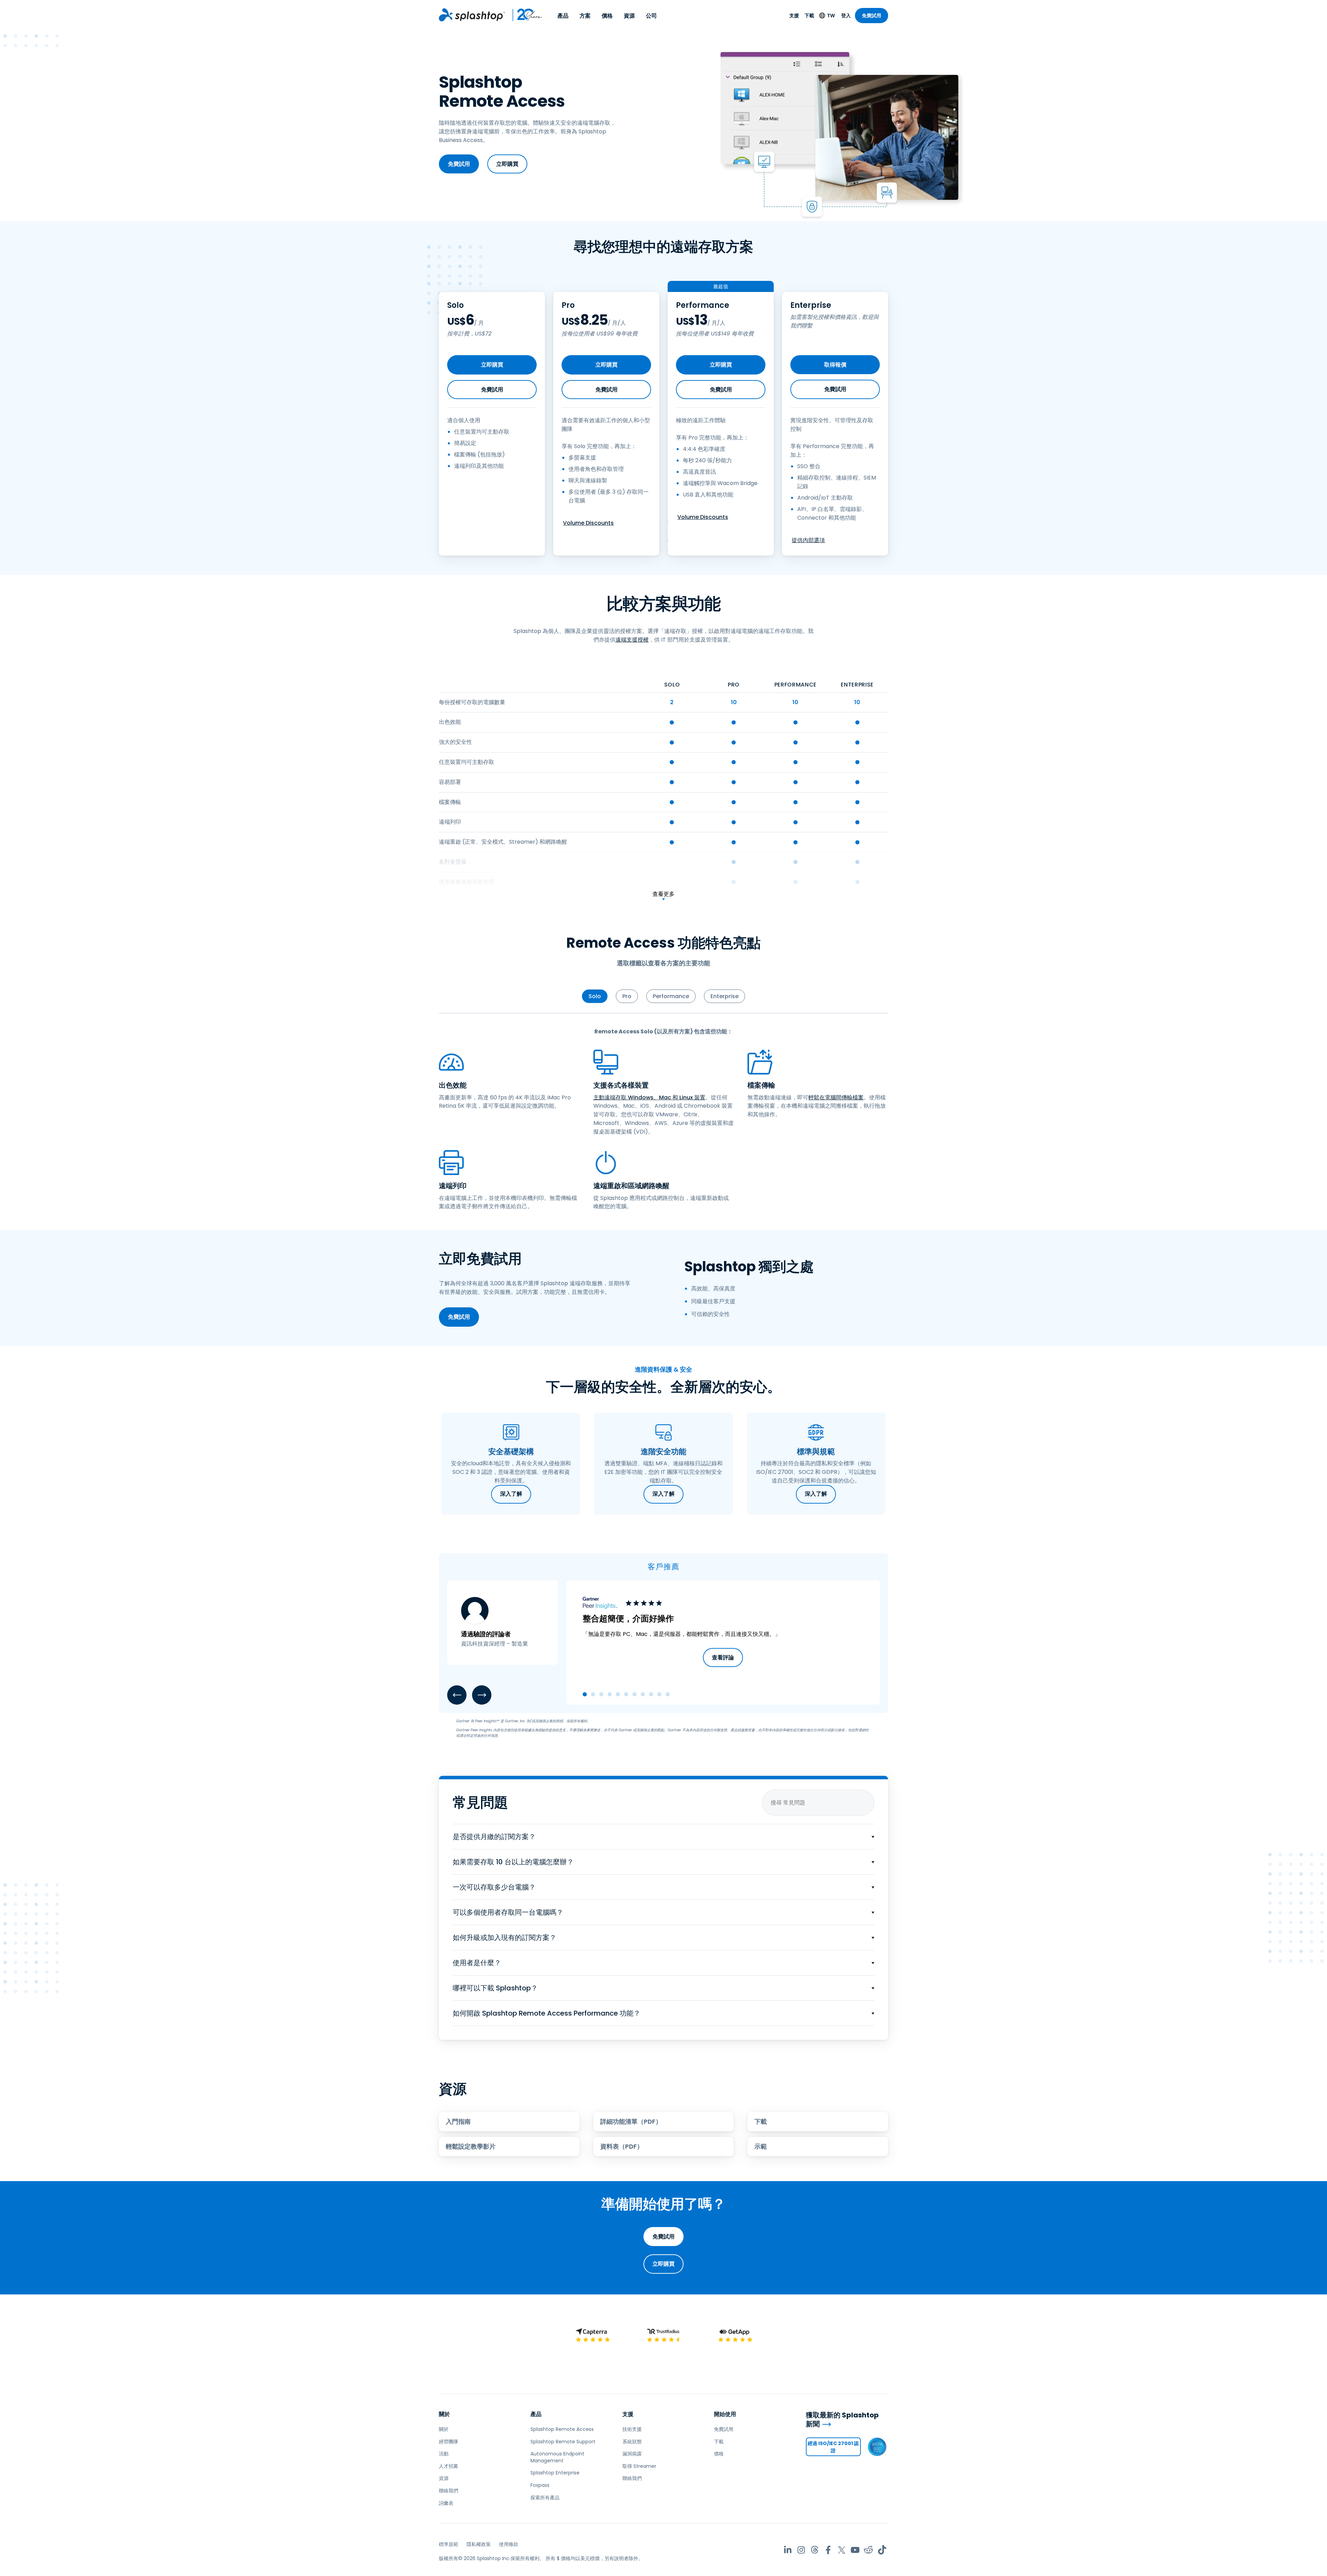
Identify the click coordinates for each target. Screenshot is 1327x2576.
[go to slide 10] (659, 1694)
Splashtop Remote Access (562, 2429)
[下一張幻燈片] (482, 1695)
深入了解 (511, 1494)
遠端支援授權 (632, 640)
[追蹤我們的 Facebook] (828, 2550)
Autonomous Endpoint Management (557, 2457)
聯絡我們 (449, 2491)
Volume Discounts (588, 523)
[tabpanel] (663, 1119)
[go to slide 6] (626, 1694)
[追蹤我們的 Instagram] (801, 2550)
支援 (794, 16)
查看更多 (663, 894)
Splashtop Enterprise (555, 2473)
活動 (444, 2454)
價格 (607, 16)
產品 (563, 16)
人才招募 (449, 2466)
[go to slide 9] (651, 1694)
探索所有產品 (545, 2498)
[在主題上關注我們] (815, 2550)
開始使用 (725, 2414)
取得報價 (835, 365)
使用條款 (509, 2544)
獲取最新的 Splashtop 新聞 (842, 2420)
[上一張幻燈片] (457, 1695)
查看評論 (723, 1658)
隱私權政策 (479, 2544)
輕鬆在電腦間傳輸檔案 (836, 1097)
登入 (846, 16)
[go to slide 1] (585, 1694)
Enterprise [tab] (724, 996)
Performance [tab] (671, 996)
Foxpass (540, 2485)
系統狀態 (632, 2442)
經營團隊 (449, 2442)
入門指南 (458, 2122)
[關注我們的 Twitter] (842, 2550)
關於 (444, 2414)
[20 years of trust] (524, 15)
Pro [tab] (627, 996)
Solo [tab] (595, 996)
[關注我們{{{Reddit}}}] (869, 2550)
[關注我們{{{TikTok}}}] (882, 2550)
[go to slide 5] (618, 1694)
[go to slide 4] (610, 1694)
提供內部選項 (808, 540)
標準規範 (449, 2544)
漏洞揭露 (632, 2454)
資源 (629, 16)
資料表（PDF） (622, 2146)
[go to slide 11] (668, 1694)
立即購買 (507, 164)
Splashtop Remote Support (563, 2442)
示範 (761, 2146)
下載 (809, 16)
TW (831, 16)
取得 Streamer (639, 2466)
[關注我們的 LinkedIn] (788, 2550)
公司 (651, 16)
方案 (585, 16)
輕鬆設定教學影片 (471, 2146)
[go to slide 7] (634, 1694)
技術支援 (632, 2429)
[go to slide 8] (643, 1694)
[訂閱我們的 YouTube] (855, 2550)
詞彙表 (446, 2503)
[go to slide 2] (593, 1694)
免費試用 (872, 16)
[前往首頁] (472, 15)
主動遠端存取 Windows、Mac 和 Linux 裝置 (649, 1097)
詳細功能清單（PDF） (631, 2122)
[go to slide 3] (601, 1694)
